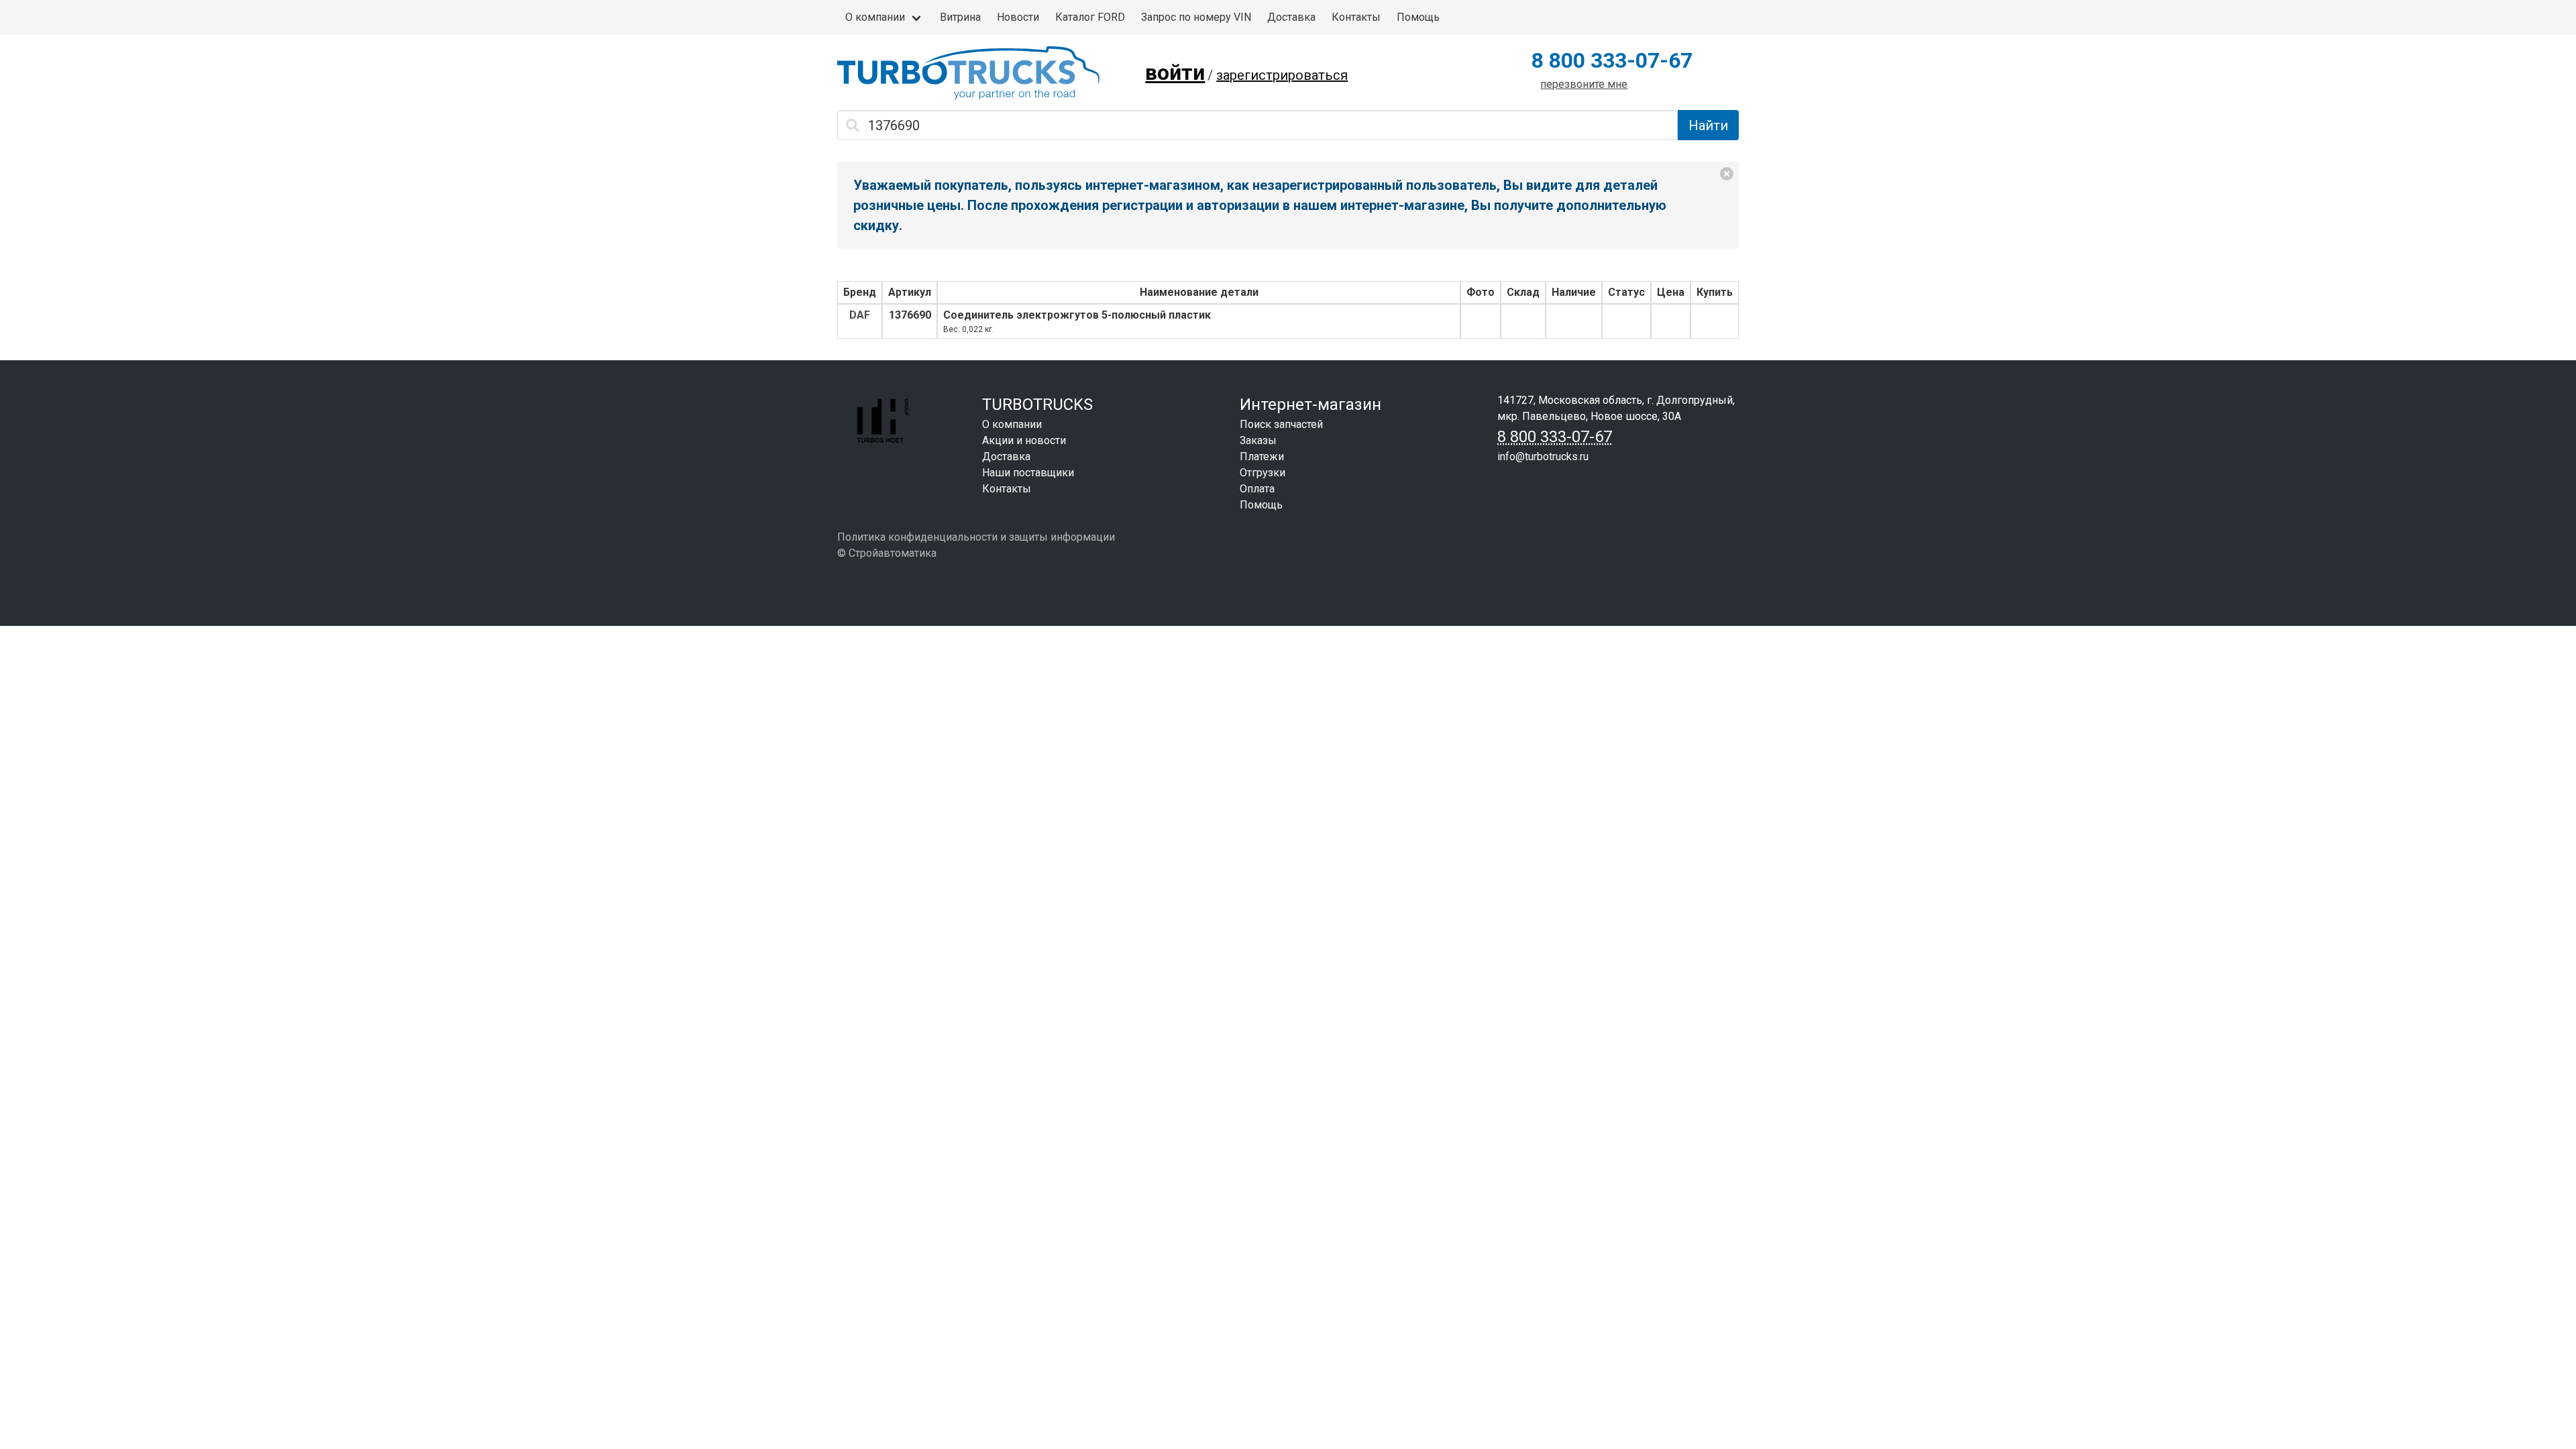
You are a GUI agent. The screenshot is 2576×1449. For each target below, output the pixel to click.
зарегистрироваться (1282, 75)
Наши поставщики (1028, 473)
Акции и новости (1024, 440)
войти (1175, 72)
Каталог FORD (1090, 17)
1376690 (910, 315)
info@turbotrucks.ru (1543, 457)
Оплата (1257, 489)
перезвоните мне (1584, 84)
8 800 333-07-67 (1612, 60)
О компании (875, 17)
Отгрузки (1263, 473)
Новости (1018, 17)
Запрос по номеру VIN (1196, 17)
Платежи (1262, 457)
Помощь (1418, 17)
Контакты (1356, 17)
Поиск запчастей (1281, 424)
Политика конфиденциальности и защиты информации (976, 537)
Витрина (960, 17)
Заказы (1258, 440)
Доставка (1291, 17)
